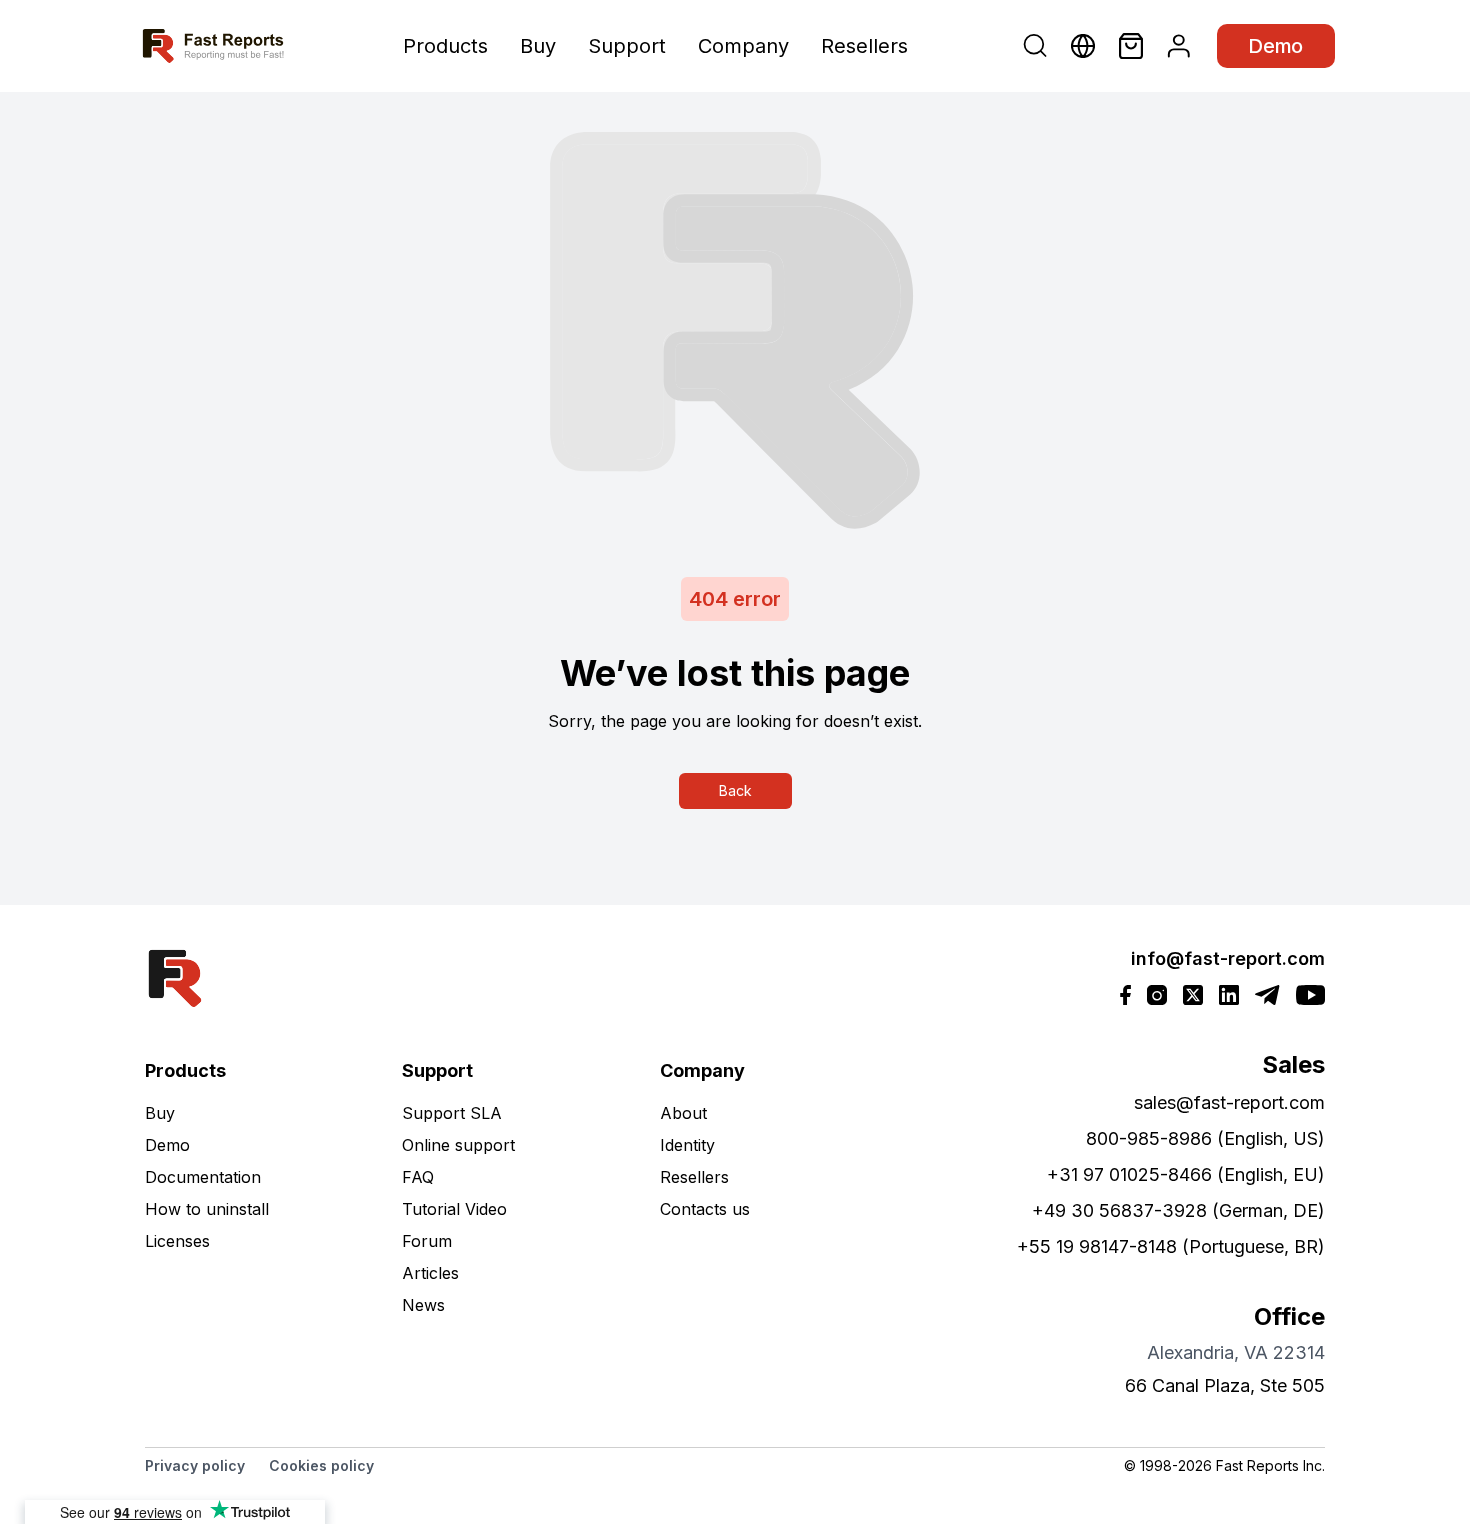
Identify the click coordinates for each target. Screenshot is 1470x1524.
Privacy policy (195, 1465)
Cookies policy (321, 1465)
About (683, 1113)
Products (445, 46)
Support (627, 46)
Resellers (864, 46)
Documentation (203, 1177)
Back (735, 790)
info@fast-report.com (1228, 958)
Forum (427, 1241)
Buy (538, 46)
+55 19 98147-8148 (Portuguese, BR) (1171, 1246)
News (423, 1305)
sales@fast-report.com (1229, 1102)
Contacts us (705, 1209)
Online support (458, 1145)
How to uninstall (207, 1209)
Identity (687, 1145)
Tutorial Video (454, 1209)
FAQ (418, 1177)
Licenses (177, 1241)
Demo (1276, 46)
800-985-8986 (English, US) (1205, 1138)
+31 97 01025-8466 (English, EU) (1186, 1174)
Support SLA (452, 1113)
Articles (430, 1273)
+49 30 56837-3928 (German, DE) (1178, 1210)
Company (743, 46)
